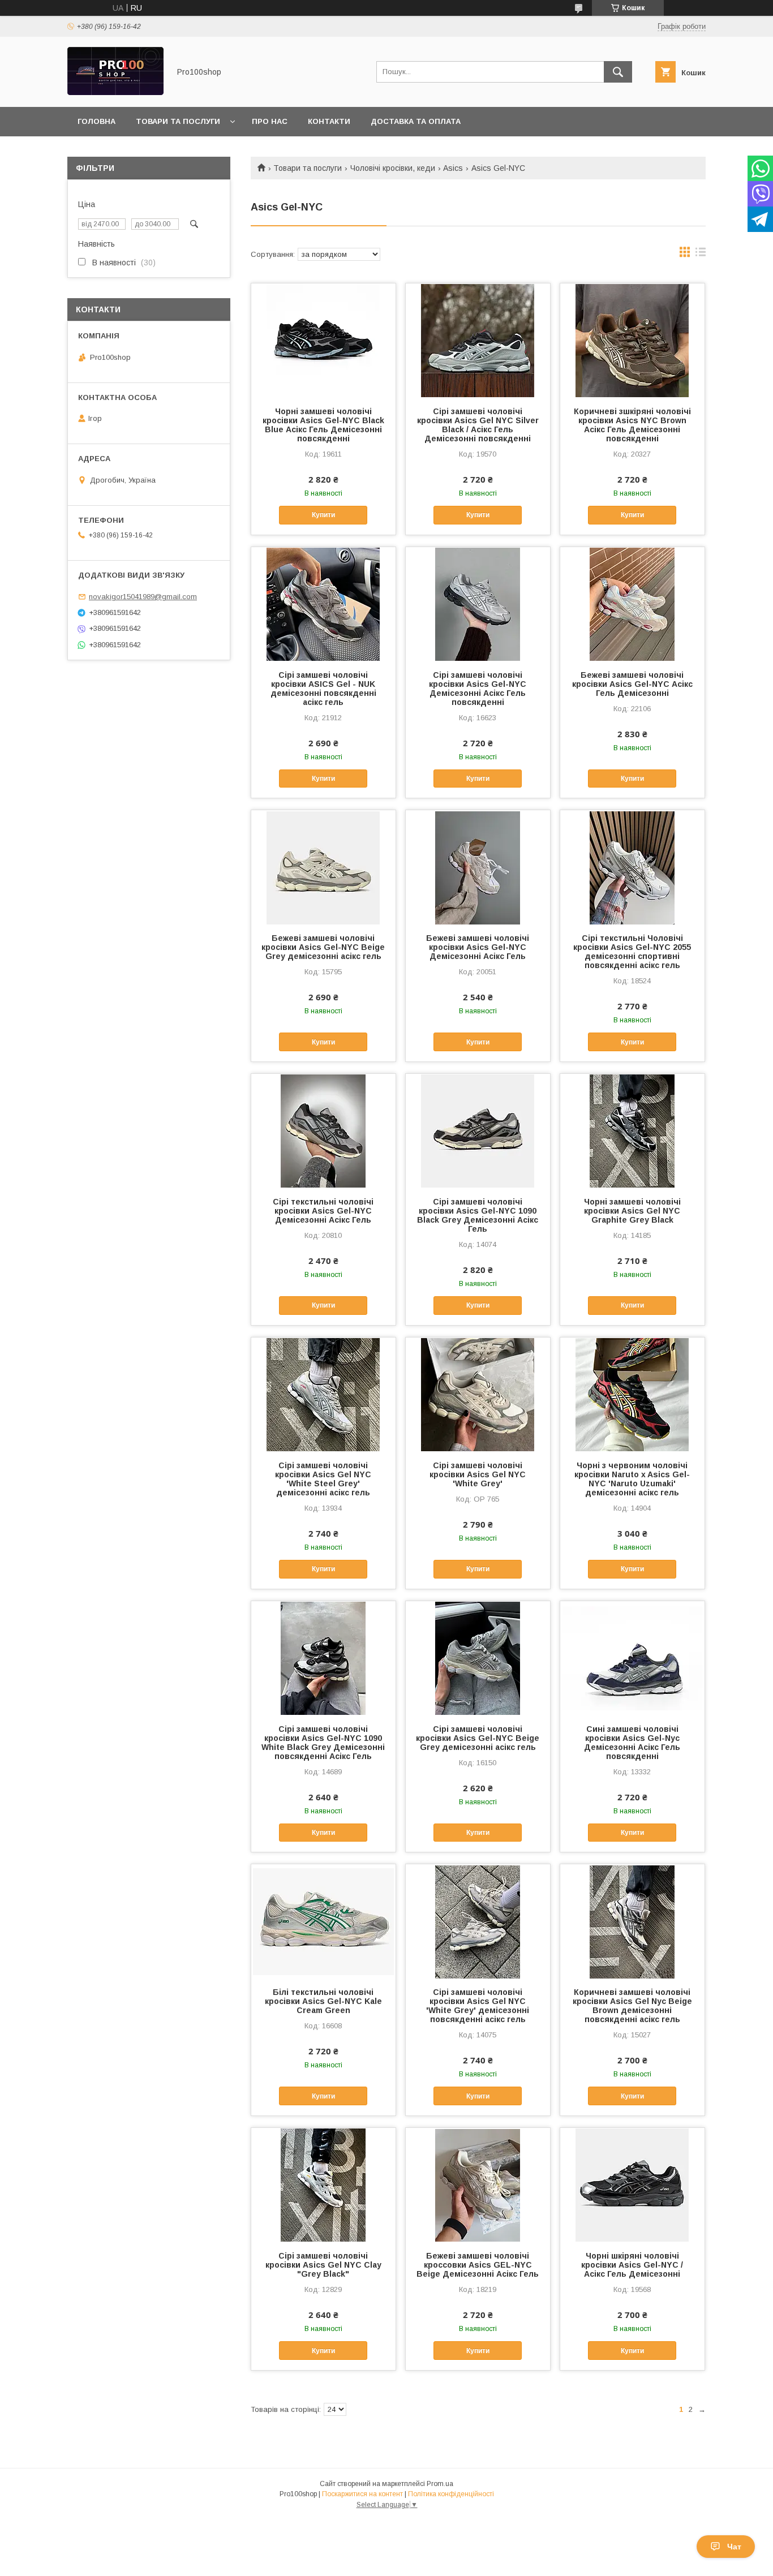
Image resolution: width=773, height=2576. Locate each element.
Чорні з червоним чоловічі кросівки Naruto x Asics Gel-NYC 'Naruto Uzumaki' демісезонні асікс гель (632, 1479)
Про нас (270, 121)
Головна (96, 121)
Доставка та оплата (416, 121)
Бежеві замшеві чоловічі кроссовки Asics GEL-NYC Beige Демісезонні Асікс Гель (478, 2265)
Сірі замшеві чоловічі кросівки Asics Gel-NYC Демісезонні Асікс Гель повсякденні (478, 689)
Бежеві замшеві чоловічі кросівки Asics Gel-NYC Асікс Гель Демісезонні (632, 684)
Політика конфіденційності (451, 2494)
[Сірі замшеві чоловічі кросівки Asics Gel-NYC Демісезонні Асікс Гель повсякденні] (478, 604)
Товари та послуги (178, 121)
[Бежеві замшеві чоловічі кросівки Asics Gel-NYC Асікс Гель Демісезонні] (632, 604)
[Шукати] (618, 72)
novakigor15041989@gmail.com (143, 597)
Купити (323, 515)
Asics (453, 168)
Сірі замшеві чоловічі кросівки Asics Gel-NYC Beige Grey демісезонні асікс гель (478, 1738)
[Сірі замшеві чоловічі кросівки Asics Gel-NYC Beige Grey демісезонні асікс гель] (478, 1658)
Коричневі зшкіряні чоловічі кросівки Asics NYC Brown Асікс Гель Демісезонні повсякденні (632, 425)
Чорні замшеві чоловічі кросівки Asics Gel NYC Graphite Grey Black (632, 1211)
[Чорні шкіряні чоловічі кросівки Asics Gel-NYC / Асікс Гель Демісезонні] (632, 2184)
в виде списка (701, 255)
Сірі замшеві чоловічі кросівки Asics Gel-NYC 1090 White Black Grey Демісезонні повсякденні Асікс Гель (323, 1743)
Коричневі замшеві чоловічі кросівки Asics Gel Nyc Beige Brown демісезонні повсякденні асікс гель (632, 2006)
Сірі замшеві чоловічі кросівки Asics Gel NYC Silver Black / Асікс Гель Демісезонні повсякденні (478, 425)
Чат (734, 2547)
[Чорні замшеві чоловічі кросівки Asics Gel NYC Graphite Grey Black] (632, 1130)
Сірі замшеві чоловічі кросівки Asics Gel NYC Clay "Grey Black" (323, 2265)
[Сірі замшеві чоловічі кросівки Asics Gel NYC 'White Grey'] (478, 1394)
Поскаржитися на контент (362, 2494)
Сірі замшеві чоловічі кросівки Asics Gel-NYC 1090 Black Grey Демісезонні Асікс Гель (478, 1215)
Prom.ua (440, 2484)
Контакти (329, 121)
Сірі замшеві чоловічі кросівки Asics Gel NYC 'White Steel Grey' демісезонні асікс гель (323, 1479)
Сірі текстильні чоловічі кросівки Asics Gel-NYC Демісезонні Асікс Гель (323, 1211)
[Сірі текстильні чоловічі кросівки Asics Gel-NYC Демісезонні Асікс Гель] (323, 1130)
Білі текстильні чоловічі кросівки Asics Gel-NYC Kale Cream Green (323, 2001)
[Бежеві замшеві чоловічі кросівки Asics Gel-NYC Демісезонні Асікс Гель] (478, 867)
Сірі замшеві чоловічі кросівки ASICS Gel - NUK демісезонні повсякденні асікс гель (323, 689)
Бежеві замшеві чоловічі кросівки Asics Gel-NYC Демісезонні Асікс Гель (478, 947)
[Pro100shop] (115, 92)
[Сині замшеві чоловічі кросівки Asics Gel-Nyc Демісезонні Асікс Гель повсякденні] (632, 1658)
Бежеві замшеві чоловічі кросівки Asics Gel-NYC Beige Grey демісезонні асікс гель (323, 947)
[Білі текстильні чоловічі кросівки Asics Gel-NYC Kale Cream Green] (323, 1921)
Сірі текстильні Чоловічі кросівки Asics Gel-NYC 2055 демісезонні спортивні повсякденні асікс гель (632, 952)
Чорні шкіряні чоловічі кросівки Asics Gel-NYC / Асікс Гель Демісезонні (632, 2265)
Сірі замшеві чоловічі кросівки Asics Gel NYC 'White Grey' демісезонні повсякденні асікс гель (478, 2006)
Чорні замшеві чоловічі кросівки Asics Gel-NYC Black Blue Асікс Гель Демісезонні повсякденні (323, 425)
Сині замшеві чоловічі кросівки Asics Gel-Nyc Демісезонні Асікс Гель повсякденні (632, 1743)
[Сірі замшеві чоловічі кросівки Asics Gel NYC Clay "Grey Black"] (323, 2184)
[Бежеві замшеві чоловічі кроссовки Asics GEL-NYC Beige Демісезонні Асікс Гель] (478, 2184)
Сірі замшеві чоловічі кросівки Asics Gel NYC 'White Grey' (478, 1474)
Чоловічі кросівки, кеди (393, 168)
